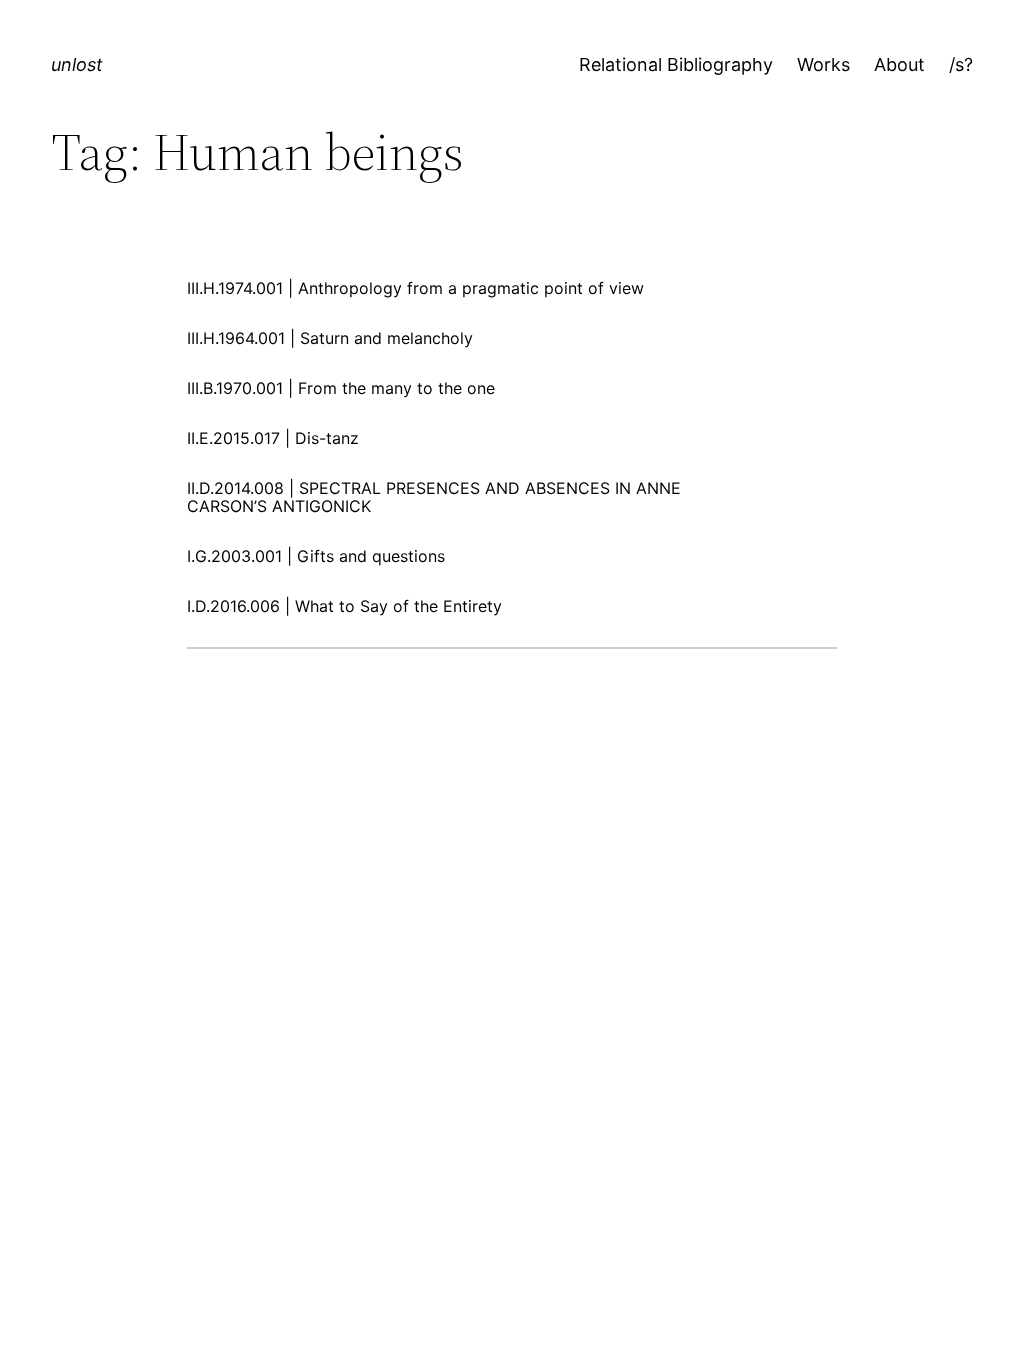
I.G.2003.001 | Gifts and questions (316, 556)
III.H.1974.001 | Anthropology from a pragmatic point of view (415, 288)
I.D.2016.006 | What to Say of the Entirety (344, 606)
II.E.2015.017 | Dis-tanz (273, 438)
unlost (77, 64)
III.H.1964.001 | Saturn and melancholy (330, 338)
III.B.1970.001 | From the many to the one (341, 388)
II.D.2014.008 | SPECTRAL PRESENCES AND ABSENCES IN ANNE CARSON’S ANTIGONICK (434, 497)
